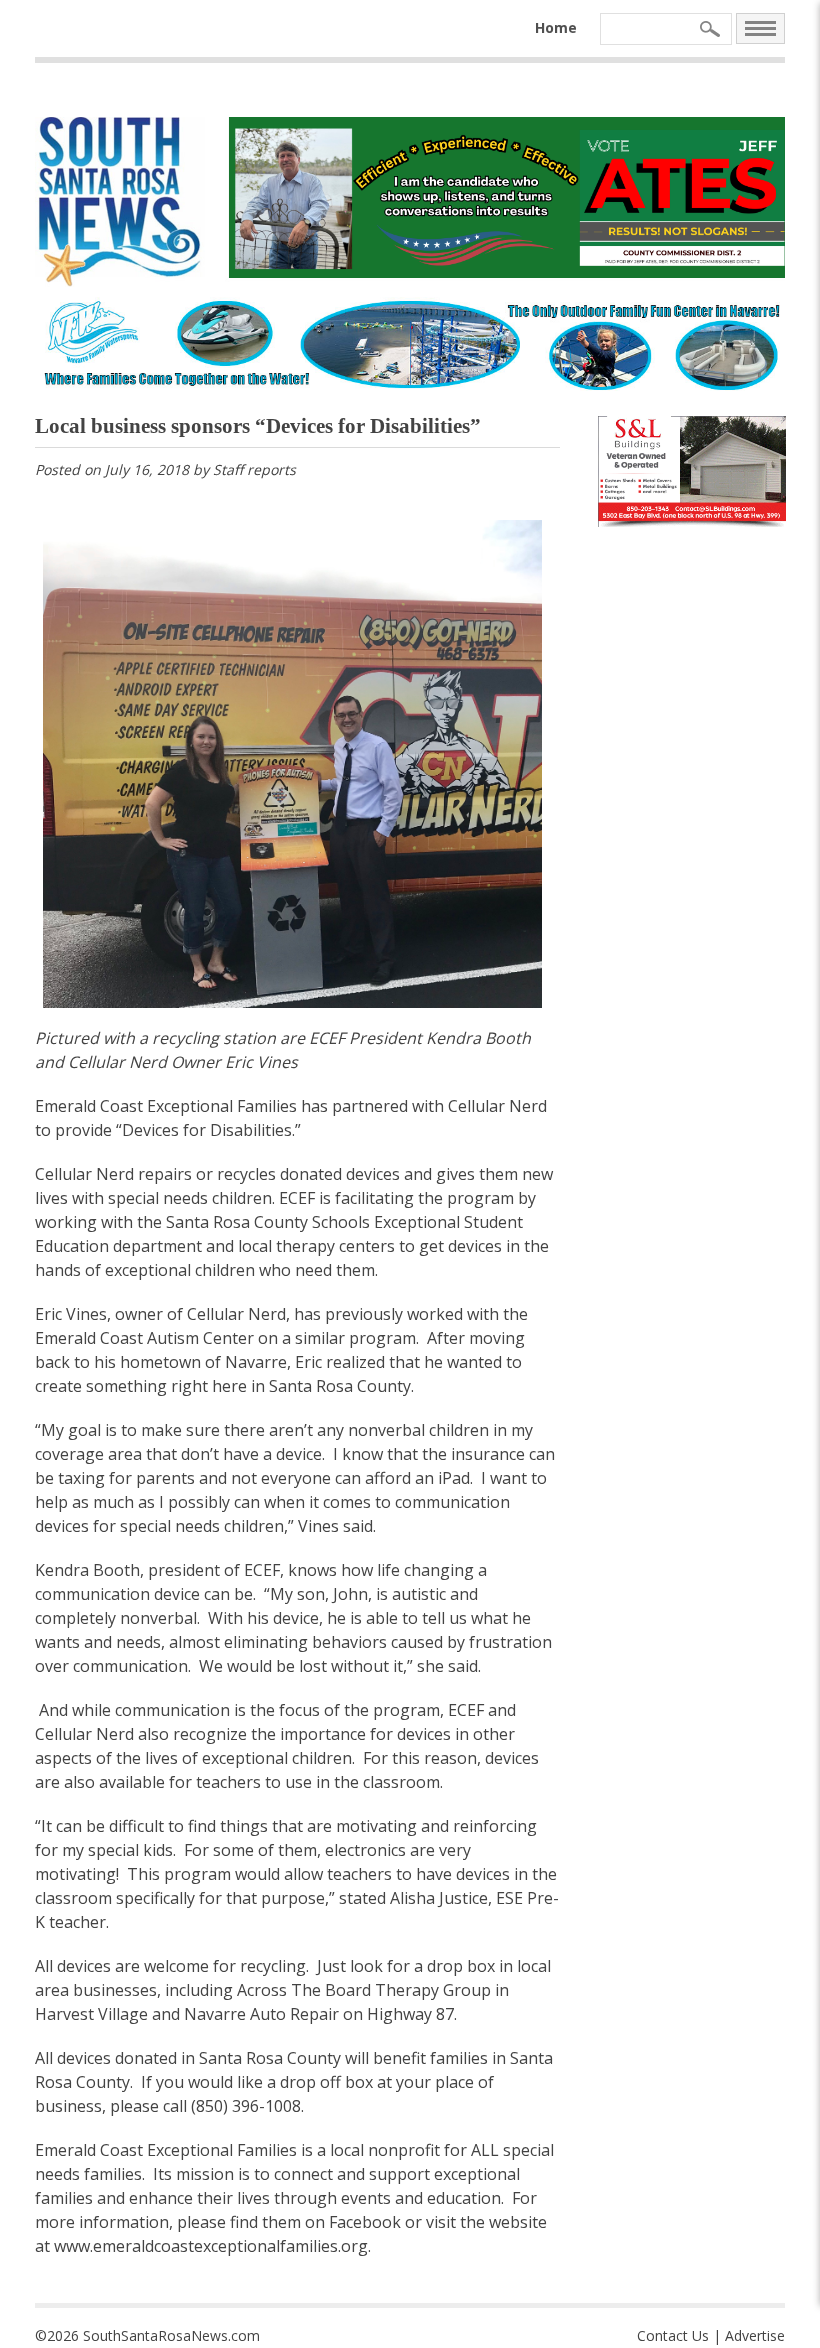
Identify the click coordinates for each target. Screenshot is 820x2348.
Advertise (755, 2335)
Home (556, 27)
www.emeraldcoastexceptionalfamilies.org (211, 2246)
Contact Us (673, 2335)
